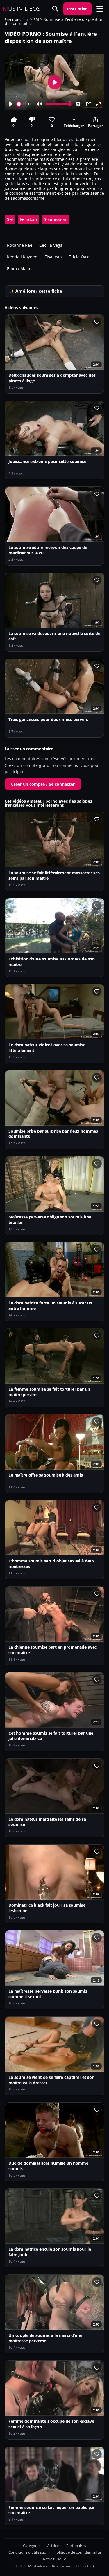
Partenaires (76, 2546)
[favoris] (97, 322)
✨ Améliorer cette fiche (36, 291)
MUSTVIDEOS (22, 9)
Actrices (54, 2546)
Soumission (55, 219)
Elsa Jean (53, 257)
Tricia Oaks (80, 257)
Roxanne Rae (20, 245)
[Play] (11, 104)
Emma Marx (19, 269)
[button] (100, 9)
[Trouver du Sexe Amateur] (55, 9)
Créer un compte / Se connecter (43, 784)
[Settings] (78, 104)
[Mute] (39, 104)
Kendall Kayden (22, 257)
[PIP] (88, 104)
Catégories (32, 2546)
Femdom (28, 219)
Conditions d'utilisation (28, 2552)
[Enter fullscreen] (98, 104)
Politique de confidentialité (78, 2552)
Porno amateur (17, 20)
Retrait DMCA (55, 2559)
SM (36, 20)
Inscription (77, 9)
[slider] (19, 104)
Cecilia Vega (51, 245)
